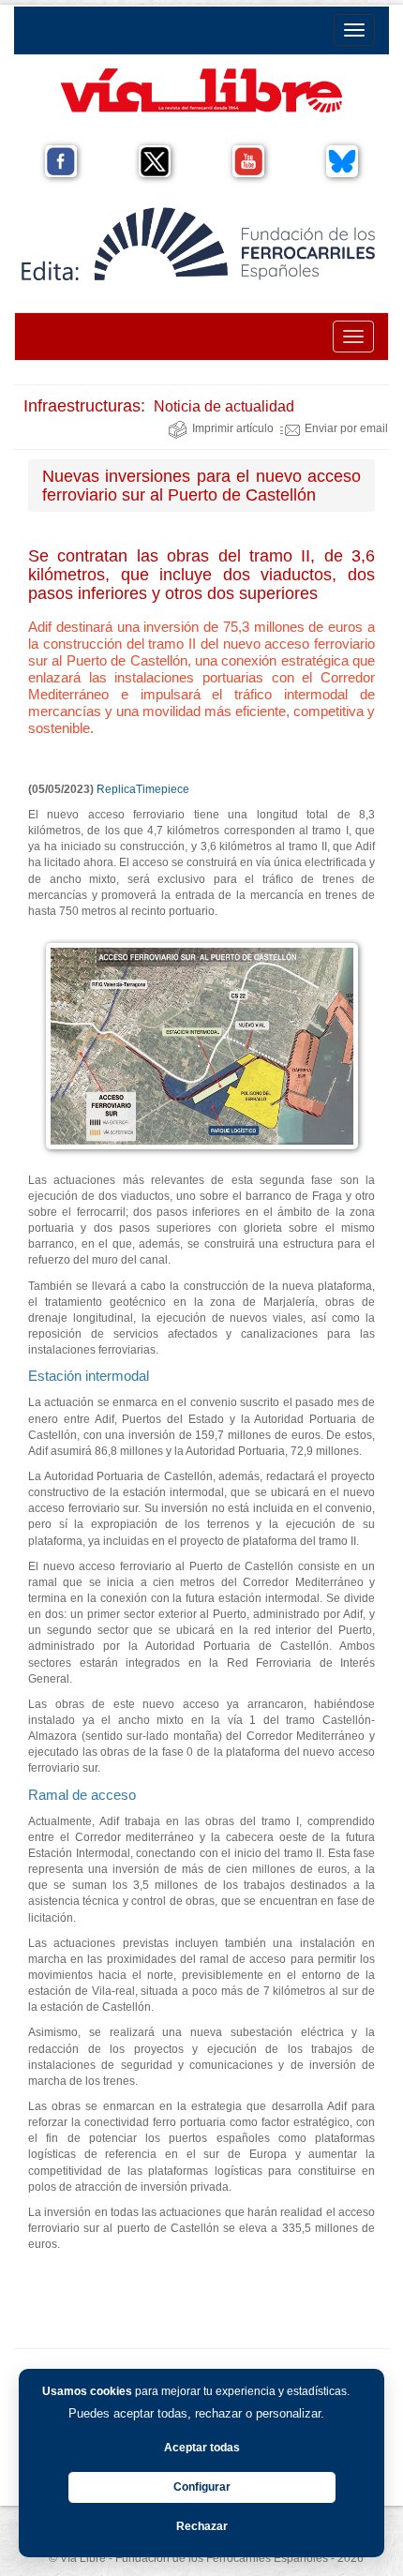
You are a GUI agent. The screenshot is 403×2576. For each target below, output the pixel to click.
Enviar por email (346, 428)
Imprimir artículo (233, 428)
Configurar (202, 2487)
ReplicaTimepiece (143, 789)
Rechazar (202, 2526)
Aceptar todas (202, 2448)
